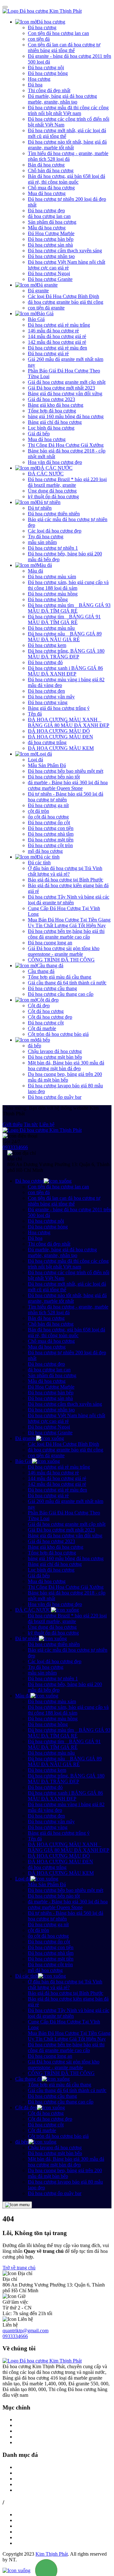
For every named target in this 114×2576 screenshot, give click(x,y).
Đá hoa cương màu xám (52, 577)
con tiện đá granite (46, 308)
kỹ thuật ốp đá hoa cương (53, 496)
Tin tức (31, 1124)
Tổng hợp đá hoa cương (52, 411)
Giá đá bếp (39, 434)
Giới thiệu (13, 1124)
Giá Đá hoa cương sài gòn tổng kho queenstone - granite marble (64, 951)
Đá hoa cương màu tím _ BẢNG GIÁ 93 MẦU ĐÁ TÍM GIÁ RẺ (69, 608)
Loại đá (44, 754)
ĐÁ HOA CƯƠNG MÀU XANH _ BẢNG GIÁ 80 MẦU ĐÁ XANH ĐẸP (69, 722)
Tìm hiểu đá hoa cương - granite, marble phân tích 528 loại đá (68, 156)
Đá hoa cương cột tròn (50, 845)
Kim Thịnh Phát (52, 2554)
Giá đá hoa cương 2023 (51, 399)
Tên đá (35, 714)
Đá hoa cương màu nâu (51, 628)
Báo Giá (45, 313)
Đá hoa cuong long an (50, 943)
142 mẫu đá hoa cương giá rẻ (57, 342)
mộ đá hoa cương (45, 851)
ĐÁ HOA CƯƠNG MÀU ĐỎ (59, 731)
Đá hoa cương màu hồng (53, 594)
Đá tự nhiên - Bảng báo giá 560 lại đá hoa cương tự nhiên (66, 797)
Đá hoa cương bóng (48, 73)
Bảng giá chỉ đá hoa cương (55, 422)
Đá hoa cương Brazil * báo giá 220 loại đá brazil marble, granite (67, 482)
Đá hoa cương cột (46, 1023)
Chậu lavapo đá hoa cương (55, 1051)
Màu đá (44, 565)
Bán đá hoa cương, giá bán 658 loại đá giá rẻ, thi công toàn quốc (66, 179)
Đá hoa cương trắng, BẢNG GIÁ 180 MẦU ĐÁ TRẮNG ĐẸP (66, 654)
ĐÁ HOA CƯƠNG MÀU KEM (61, 748)
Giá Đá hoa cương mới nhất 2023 (61, 388)
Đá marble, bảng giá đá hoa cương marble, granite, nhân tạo (62, 99)
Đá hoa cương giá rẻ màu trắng (59, 325)
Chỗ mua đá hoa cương (51, 188)
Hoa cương (39, 79)
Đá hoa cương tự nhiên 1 (53, 548)
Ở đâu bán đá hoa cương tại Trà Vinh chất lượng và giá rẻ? (65, 871)
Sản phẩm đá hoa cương (52, 222)
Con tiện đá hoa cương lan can (58, 33)
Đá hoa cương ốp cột (49, 822)
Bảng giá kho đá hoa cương (56, 405)
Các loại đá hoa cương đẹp (55, 531)
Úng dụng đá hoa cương (52, 491)
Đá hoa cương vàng (48, 702)
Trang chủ (25, 2420)
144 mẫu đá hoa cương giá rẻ (57, 336)
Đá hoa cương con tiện (51, 828)
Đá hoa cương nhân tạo (51, 256)
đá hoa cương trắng (47, 742)
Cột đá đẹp (48, 1000)
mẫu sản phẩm (42, 542)
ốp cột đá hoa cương (48, 817)
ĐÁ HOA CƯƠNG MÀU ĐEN (60, 737)
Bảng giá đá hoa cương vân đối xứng (65, 394)
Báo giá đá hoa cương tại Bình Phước (66, 880)
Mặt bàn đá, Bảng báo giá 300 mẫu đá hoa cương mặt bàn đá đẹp (66, 1066)
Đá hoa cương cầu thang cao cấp (61, 994)
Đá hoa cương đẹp (46, 211)
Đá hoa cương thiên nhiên (54, 514)
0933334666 (15, 1147)
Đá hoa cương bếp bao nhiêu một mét (66, 771)
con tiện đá (39, 39)
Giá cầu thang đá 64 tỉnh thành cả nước (67, 983)
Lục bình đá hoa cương (51, 428)
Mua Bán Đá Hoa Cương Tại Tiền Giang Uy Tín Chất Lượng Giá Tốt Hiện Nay (69, 923)
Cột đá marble (42, 1028)
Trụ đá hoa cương (46, 537)
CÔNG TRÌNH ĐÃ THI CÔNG (61, 960)
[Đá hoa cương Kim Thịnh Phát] (42, 11)
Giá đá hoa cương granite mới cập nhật (67, 382)
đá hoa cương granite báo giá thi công (66, 302)
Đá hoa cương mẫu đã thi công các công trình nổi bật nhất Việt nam (68, 110)
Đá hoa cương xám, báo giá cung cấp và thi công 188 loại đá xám (68, 585)
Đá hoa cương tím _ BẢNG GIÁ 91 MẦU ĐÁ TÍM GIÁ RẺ (64, 619)
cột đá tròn (38, 811)
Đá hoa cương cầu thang (52, 988)
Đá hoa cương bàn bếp (51, 239)
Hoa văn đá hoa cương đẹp (55, 462)
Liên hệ (47, 1124)
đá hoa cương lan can (49, 216)
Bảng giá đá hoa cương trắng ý (59, 708)
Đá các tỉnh (48, 857)
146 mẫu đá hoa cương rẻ (53, 331)
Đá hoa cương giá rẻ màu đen (57, 348)
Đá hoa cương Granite (50, 279)
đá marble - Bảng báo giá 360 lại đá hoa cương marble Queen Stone (68, 785)
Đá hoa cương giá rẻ (48, 353)
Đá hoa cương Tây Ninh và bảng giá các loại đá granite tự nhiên (69, 900)
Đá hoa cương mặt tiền (51, 840)
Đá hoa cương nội (46, 68)
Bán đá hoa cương (46, 165)
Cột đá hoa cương (46, 1011)
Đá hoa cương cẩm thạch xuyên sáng (65, 251)
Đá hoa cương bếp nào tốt (54, 777)
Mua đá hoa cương (47, 193)
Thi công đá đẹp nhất (49, 90)
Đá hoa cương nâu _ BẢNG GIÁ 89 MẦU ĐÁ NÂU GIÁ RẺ (65, 637)
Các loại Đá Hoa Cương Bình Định (63, 296)
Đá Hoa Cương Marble (51, 233)
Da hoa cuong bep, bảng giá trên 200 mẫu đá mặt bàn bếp (65, 1077)
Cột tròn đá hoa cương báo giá (58, 1034)
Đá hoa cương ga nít (48, 805)
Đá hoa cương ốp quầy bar (55, 1097)
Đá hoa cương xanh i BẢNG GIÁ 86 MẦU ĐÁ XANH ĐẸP (65, 671)
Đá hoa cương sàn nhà (50, 245)
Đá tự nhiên (49, 502)
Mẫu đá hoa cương (47, 228)
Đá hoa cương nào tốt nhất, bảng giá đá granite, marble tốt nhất (67, 145)
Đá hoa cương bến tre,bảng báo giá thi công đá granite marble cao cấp (66, 934)
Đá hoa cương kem (47, 645)
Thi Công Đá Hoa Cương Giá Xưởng (66, 445)
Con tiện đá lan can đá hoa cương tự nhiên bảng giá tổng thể (64, 48)
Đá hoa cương (51, 22)
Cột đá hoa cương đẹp (50, 1017)
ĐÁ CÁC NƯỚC (55, 468)
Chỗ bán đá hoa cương (51, 170)
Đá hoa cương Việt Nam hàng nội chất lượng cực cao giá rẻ (66, 265)
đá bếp (43, 1040)
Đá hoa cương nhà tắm (51, 834)
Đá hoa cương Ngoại (49, 273)
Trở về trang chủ (19, 2268)
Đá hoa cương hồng (48, 599)
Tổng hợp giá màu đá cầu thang (60, 977)
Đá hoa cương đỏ (45, 662)
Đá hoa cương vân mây (51, 697)
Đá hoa (35, 85)
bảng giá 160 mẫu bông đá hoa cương (66, 416)
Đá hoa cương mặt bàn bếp (55, 1057)
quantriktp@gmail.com (25, 2331)
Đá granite (47, 285)
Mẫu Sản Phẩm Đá (47, 765)
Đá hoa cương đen (46, 691)
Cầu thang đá (50, 965)
